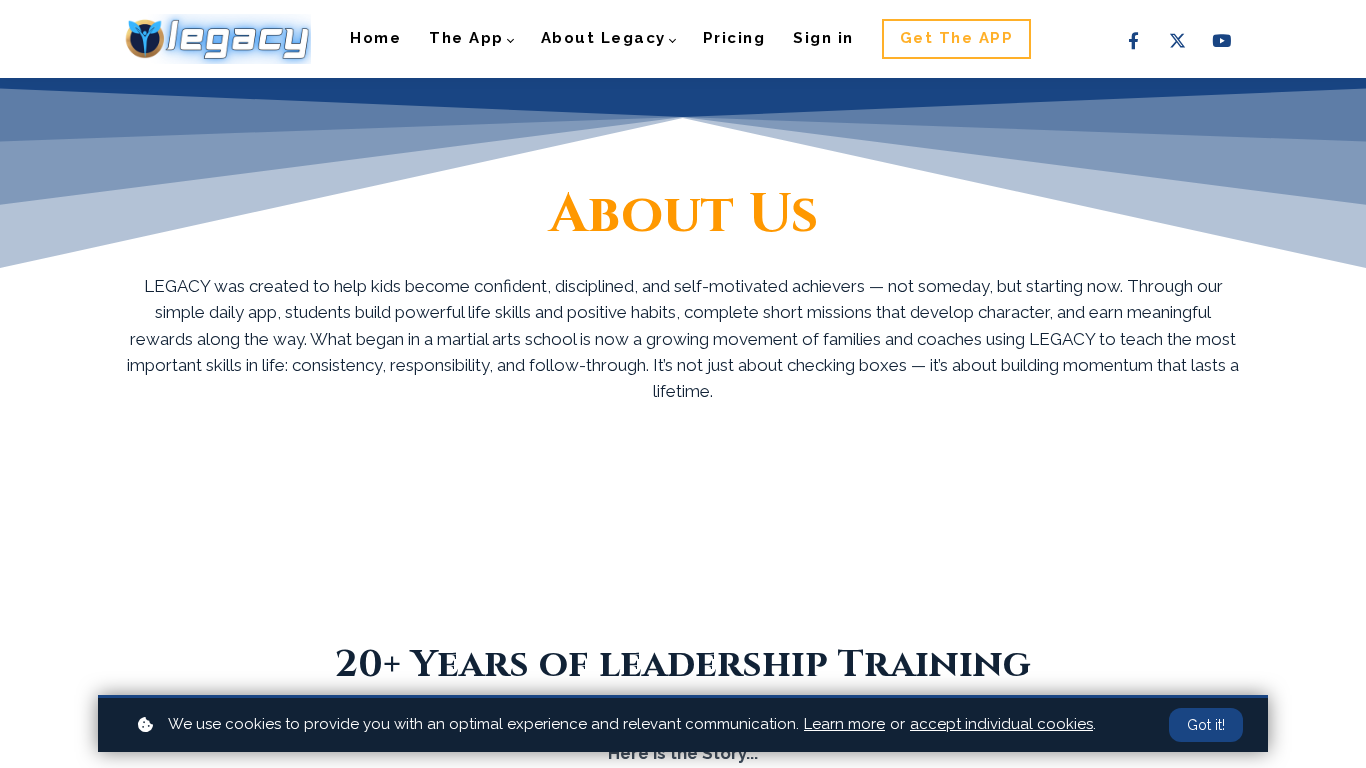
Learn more (844, 724)
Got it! (1206, 725)
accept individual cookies (1001, 724)
